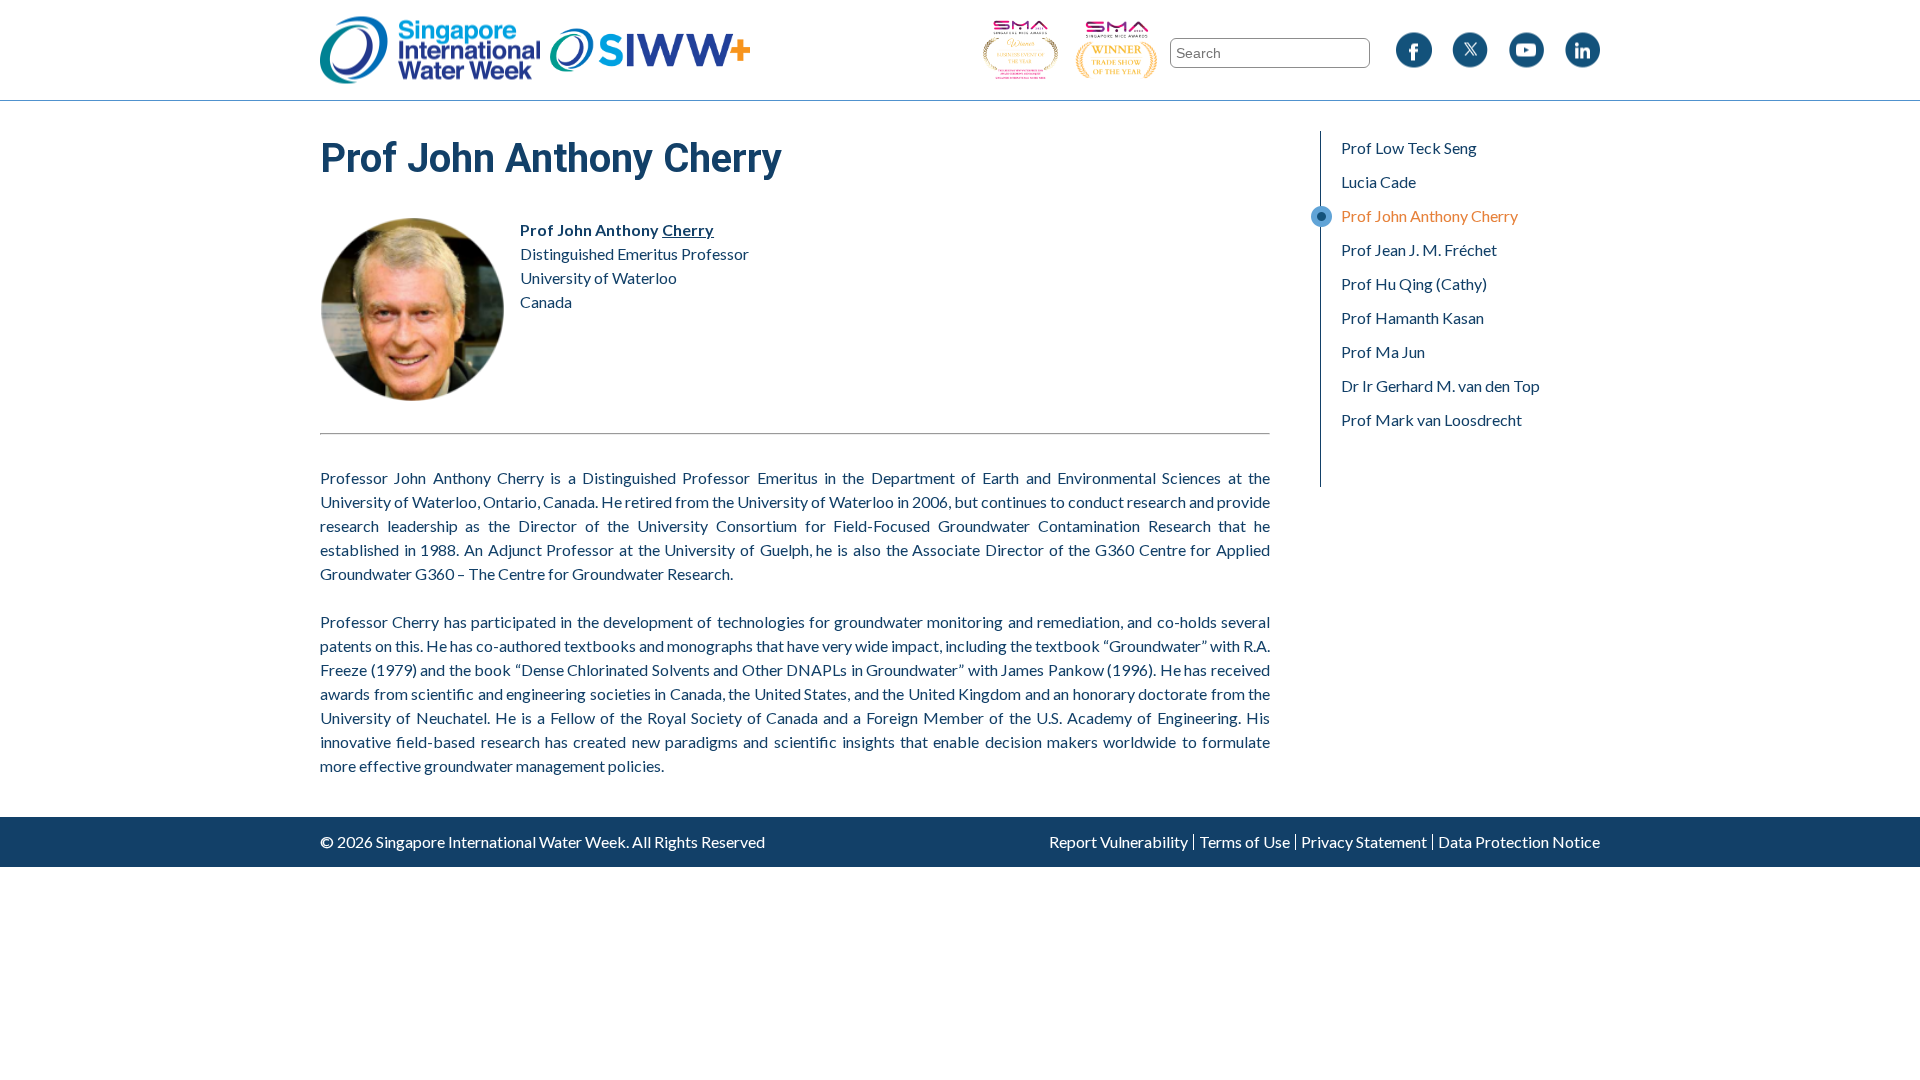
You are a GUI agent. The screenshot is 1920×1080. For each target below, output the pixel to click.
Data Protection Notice (1519, 842)
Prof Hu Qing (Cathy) (1414, 283)
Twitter (1470, 50)
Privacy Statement (1364, 842)
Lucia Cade (1378, 181)
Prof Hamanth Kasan (1412, 317)
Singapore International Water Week (430, 50)
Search (343, 11)
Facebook (1414, 50)
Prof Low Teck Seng (1409, 147)
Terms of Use (1244, 842)
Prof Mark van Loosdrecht (1431, 419)
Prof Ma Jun (1383, 351)
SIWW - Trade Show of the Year (1170, 50)
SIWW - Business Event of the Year (1020, 50)
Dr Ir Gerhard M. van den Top (1440, 385)
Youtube (1526, 50)
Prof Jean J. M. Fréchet (1419, 249)
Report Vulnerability (1118, 842)
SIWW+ (650, 50)
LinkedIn (1582, 50)
